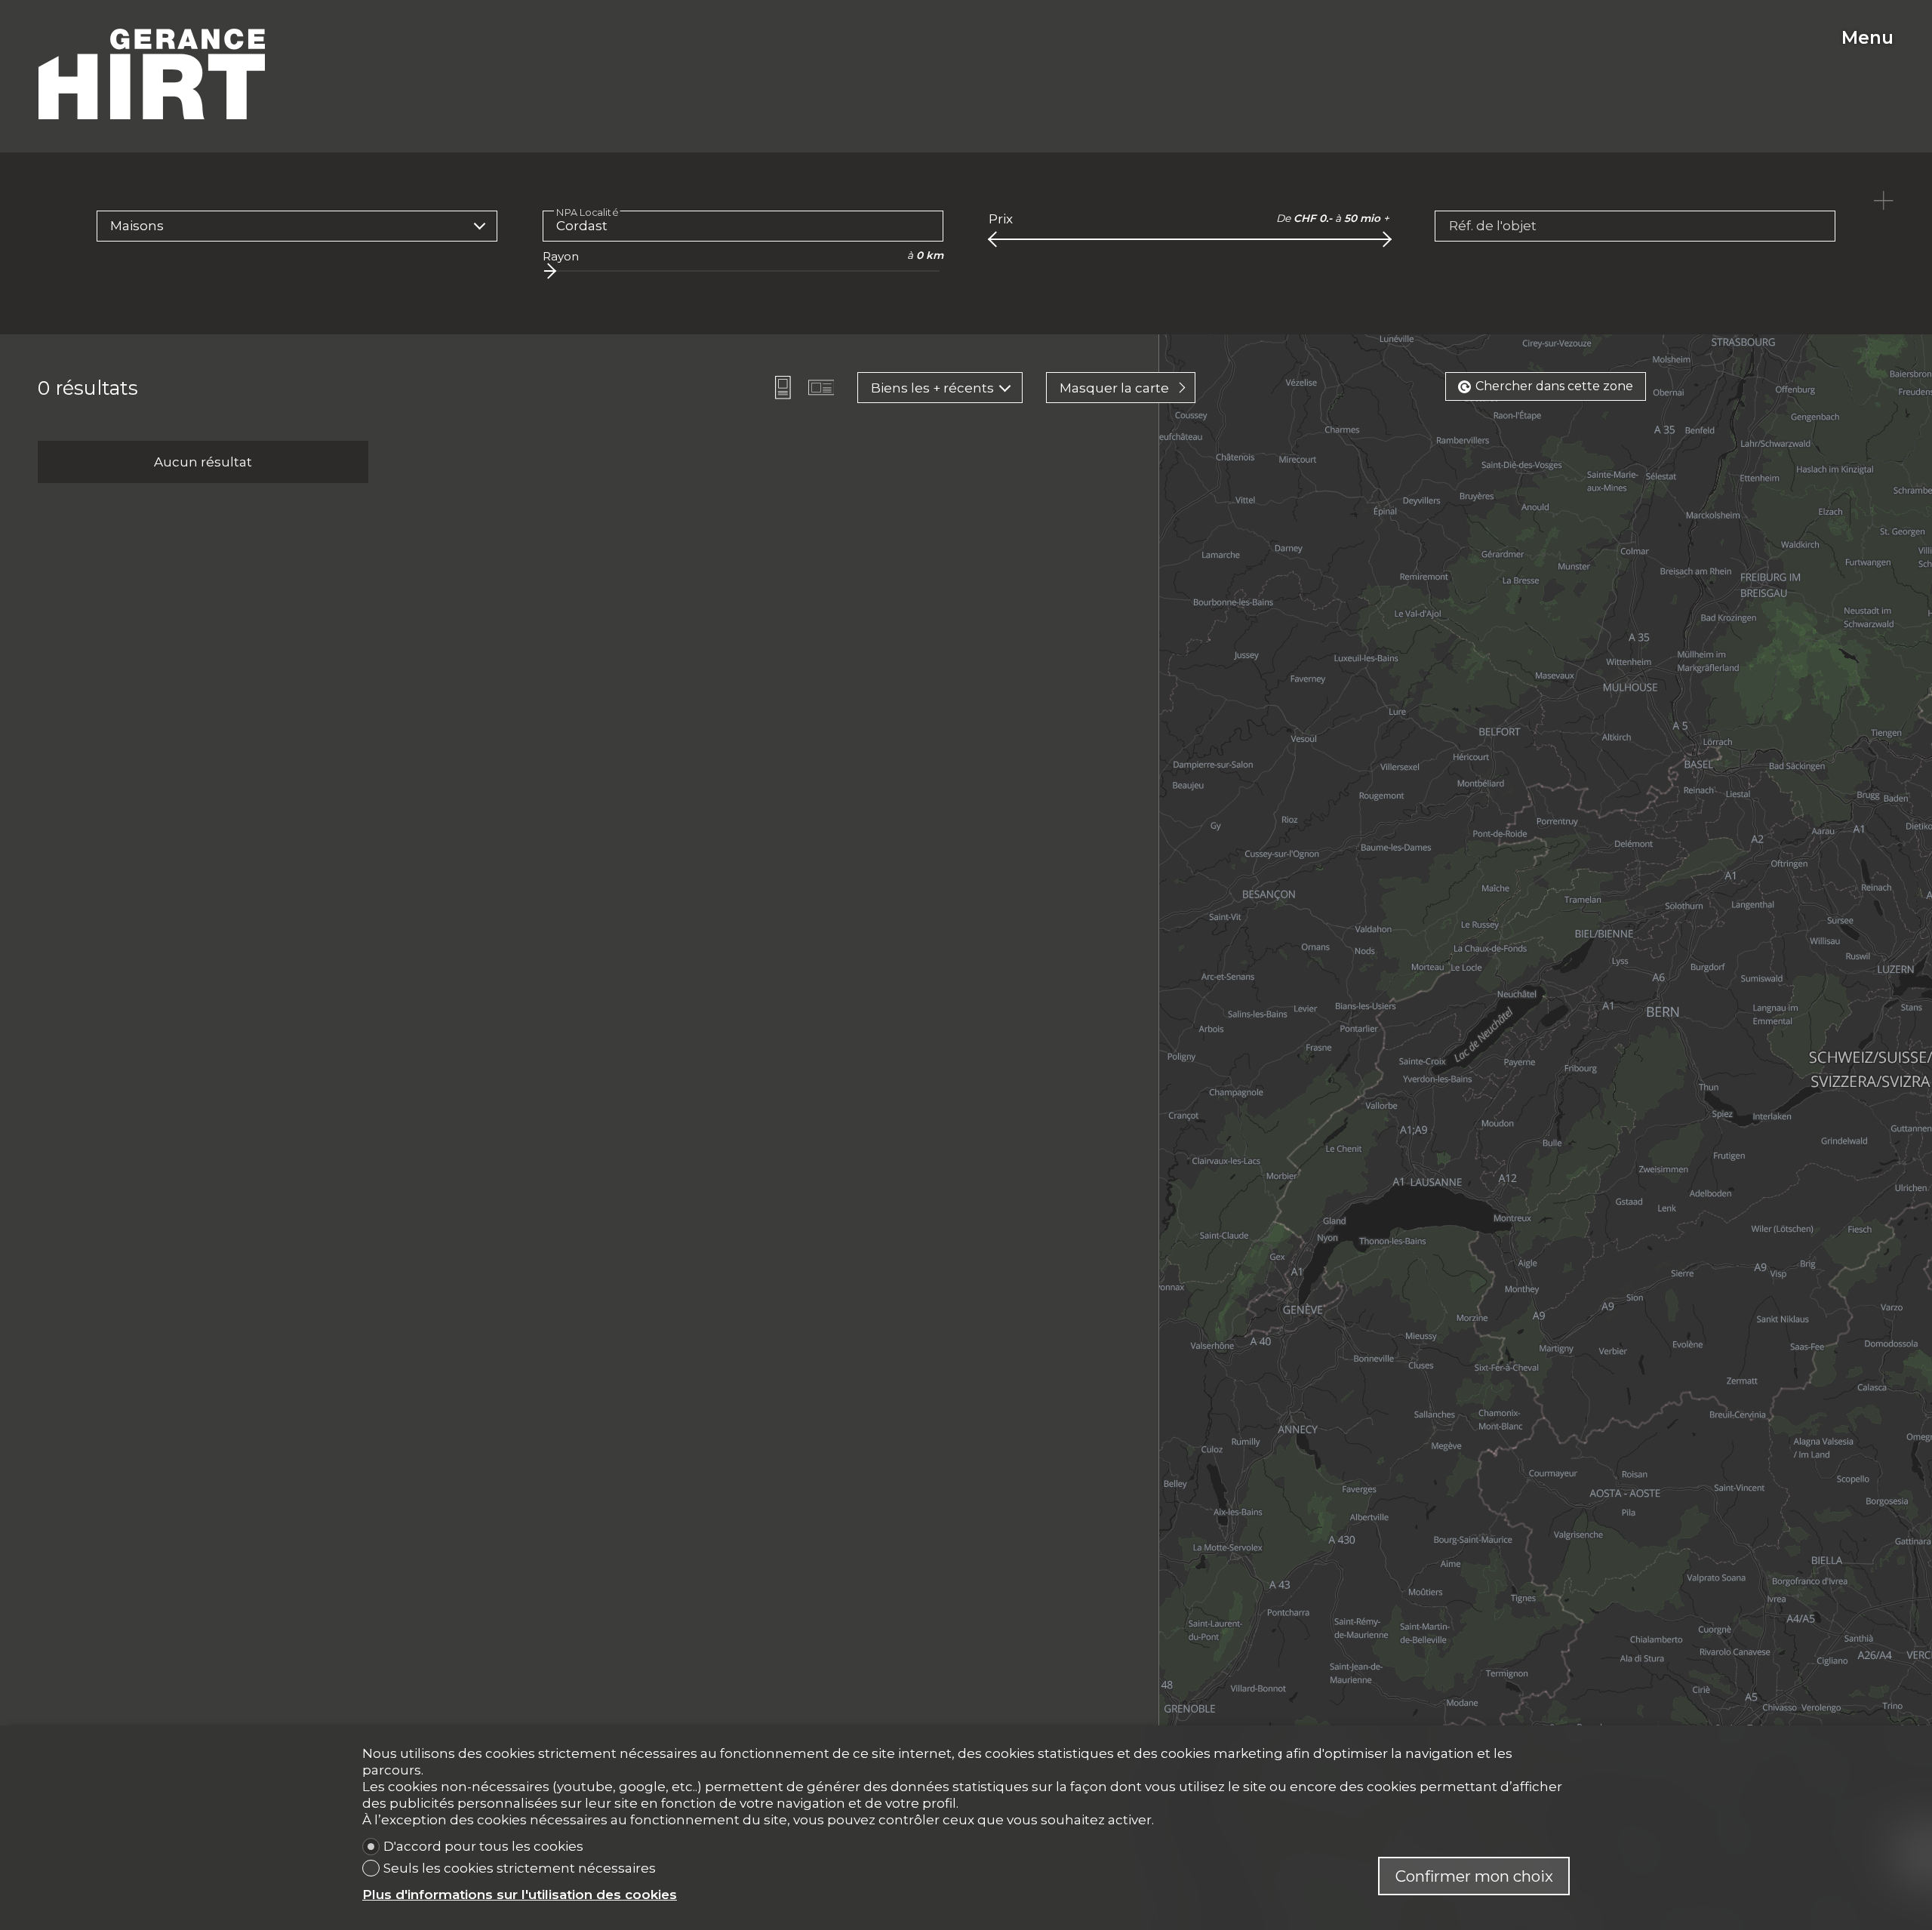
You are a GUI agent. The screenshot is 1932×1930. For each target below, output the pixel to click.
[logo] (152, 74)
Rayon (561, 256)
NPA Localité (587, 212)
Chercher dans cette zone (1554, 386)
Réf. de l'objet (1493, 226)
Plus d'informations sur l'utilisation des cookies (520, 1895)
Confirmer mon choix (1474, 1876)
